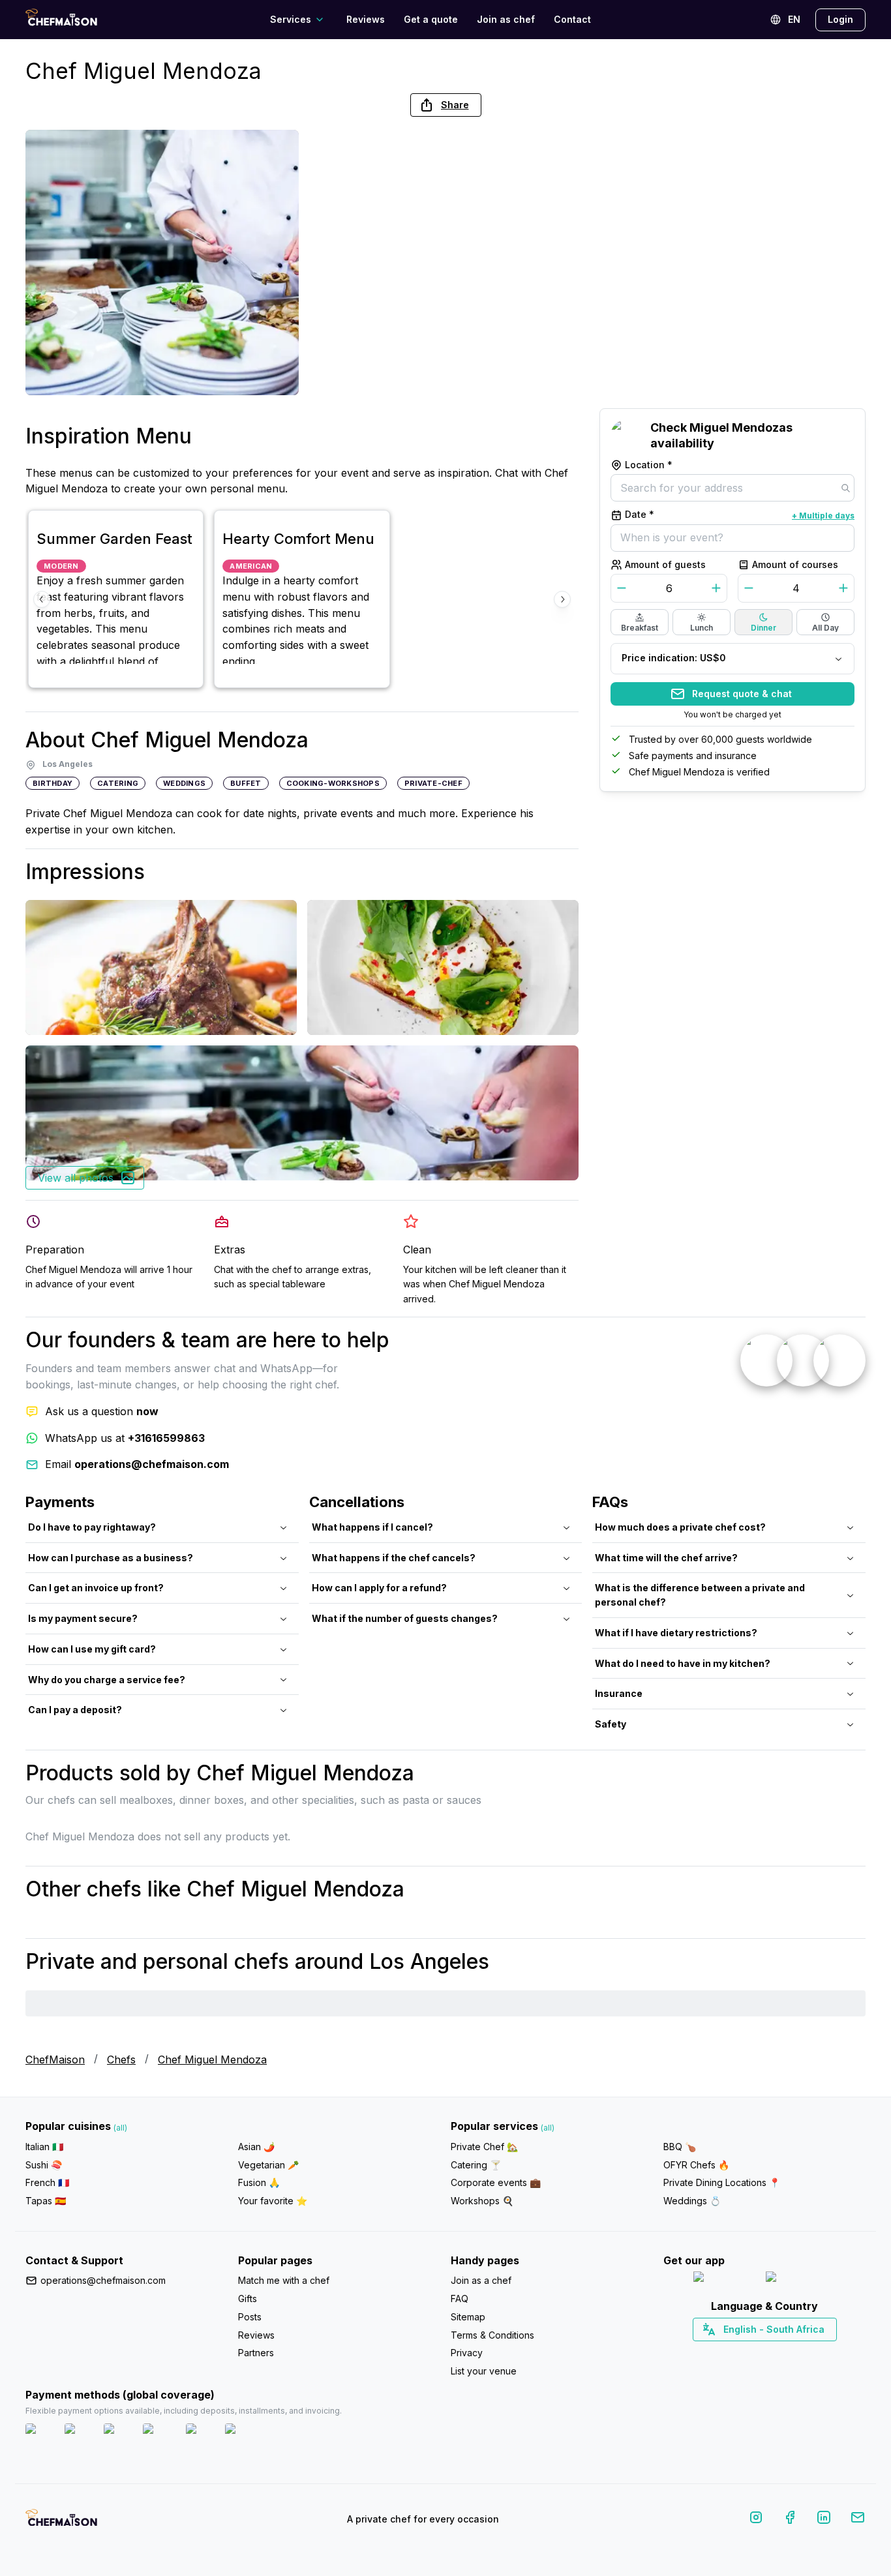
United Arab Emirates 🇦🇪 (774, 2352)
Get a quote (431, 19)
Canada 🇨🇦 (745, 2352)
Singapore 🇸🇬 (807, 2352)
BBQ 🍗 (680, 2147)
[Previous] (42, 599)
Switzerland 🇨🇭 (737, 2352)
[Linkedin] (824, 2520)
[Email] (858, 2520)
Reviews (366, 19)
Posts (250, 2317)
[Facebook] (790, 2520)
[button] (446, 105)
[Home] (61, 19)
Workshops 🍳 (482, 2201)
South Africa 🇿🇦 (762, 2352)
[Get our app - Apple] (724, 2280)
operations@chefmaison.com (103, 2280)
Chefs (121, 2059)
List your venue (484, 2371)
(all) (120, 2128)
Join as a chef (481, 2280)
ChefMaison (55, 2059)
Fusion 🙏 (259, 2182)
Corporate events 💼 (496, 2182)
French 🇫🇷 (47, 2182)
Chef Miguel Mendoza (212, 2059)
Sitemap (468, 2317)
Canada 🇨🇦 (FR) (752, 2352)
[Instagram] (756, 2520)
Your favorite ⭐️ (273, 2201)
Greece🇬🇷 (730, 2352)
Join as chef (506, 19)
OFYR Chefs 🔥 (696, 2165)
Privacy (467, 2353)
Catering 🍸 (476, 2165)
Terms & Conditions (492, 2335)
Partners (256, 2353)
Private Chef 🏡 (484, 2147)
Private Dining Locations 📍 (722, 2182)
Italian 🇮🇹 (44, 2147)
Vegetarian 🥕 (268, 2165)
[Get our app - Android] (801, 2280)
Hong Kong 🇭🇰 (799, 2352)
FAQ (460, 2299)
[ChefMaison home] (61, 2522)
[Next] (562, 599)
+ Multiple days (823, 516)
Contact (572, 19)
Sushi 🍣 (44, 2165)
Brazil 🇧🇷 (791, 2352)
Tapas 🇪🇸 (46, 2201)
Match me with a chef (284, 2280)
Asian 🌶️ (256, 2147)
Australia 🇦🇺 (785, 2352)
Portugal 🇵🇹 (723, 2352)
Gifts (248, 2299)
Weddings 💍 (692, 2201)
